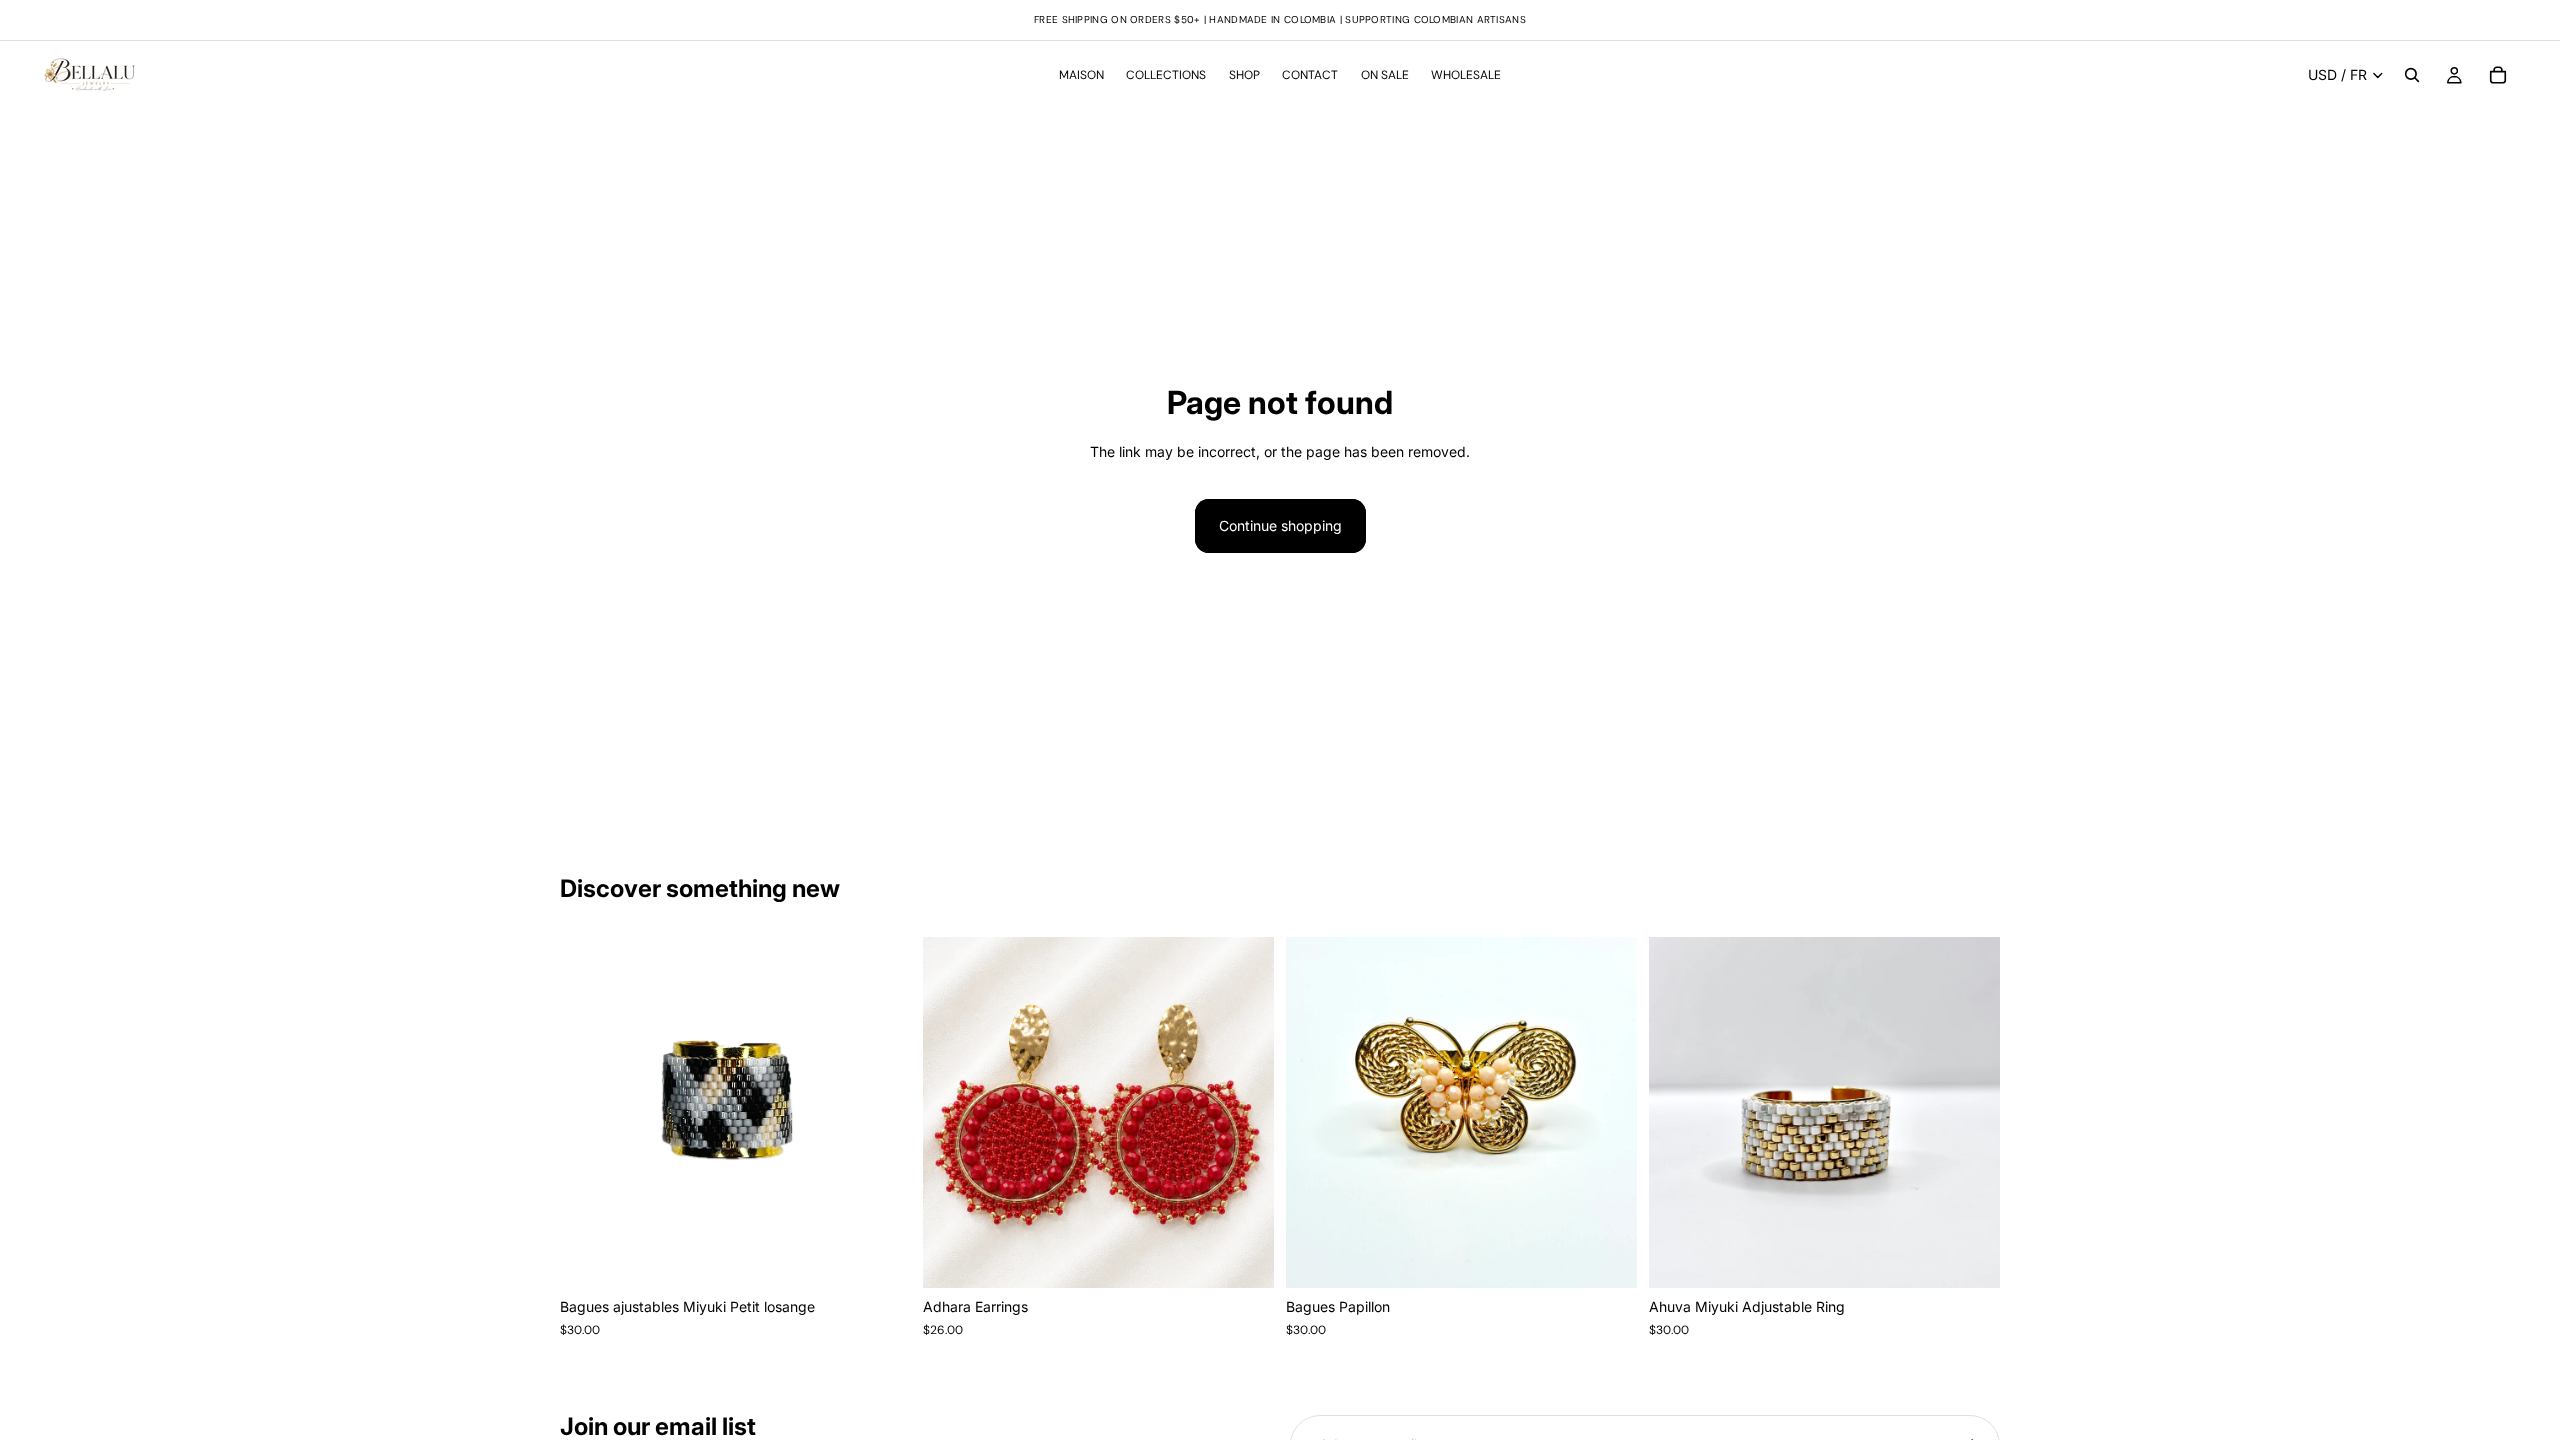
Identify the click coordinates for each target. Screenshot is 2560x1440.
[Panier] (2498, 75)
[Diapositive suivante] (1244, 1113)
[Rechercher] (2412, 75)
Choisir (1260, 1256)
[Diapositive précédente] (953, 1113)
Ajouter (897, 1256)
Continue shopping (1280, 525)
